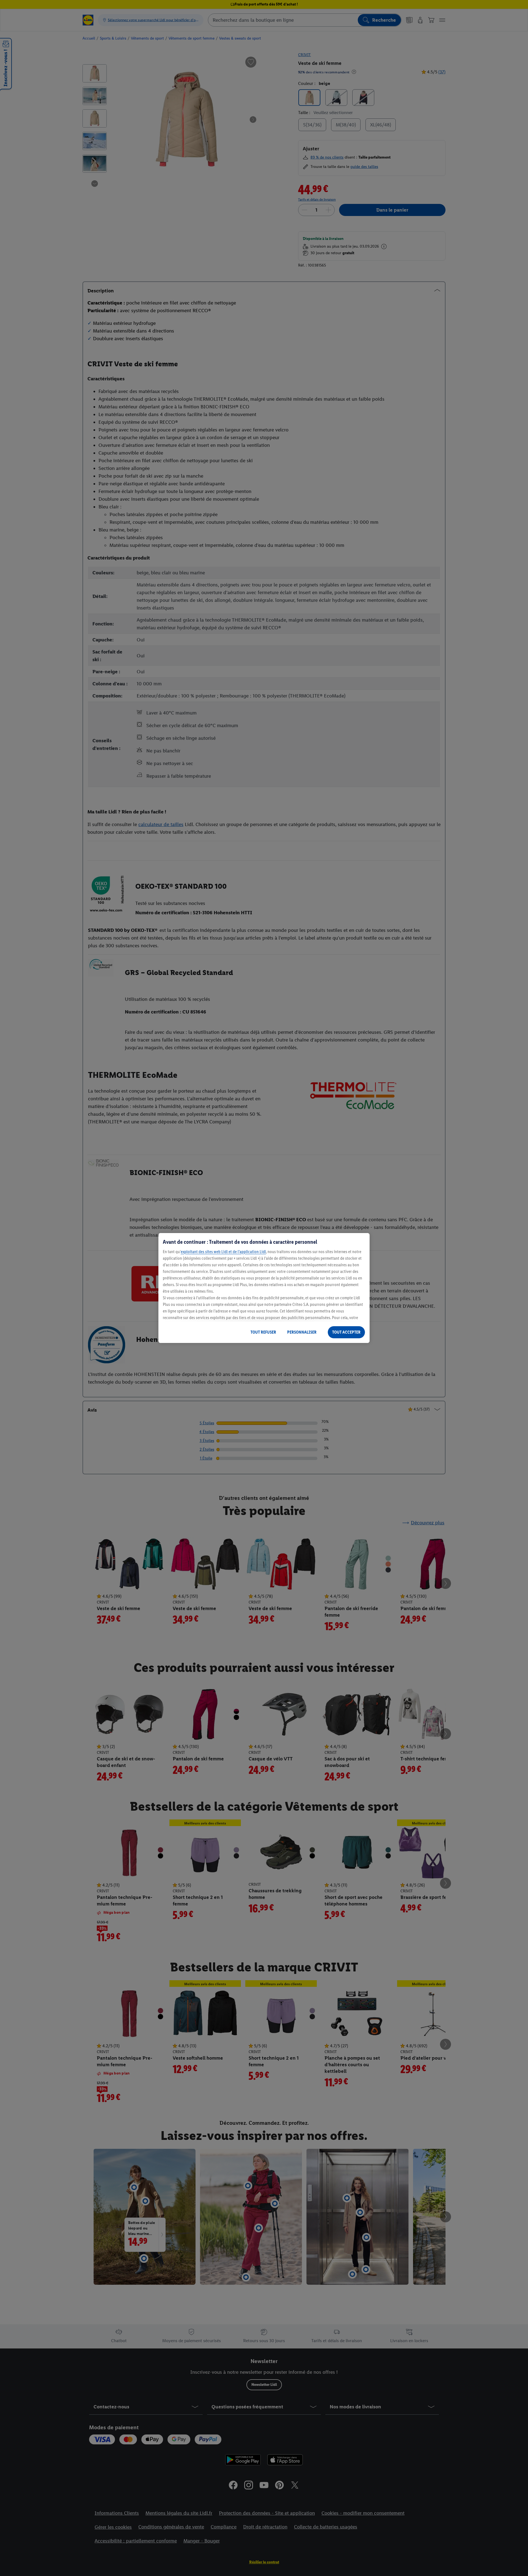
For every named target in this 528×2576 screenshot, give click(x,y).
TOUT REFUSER (263, 1332)
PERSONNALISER (302, 1332)
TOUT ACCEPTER (346, 1332)
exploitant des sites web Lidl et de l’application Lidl (223, 1252)
